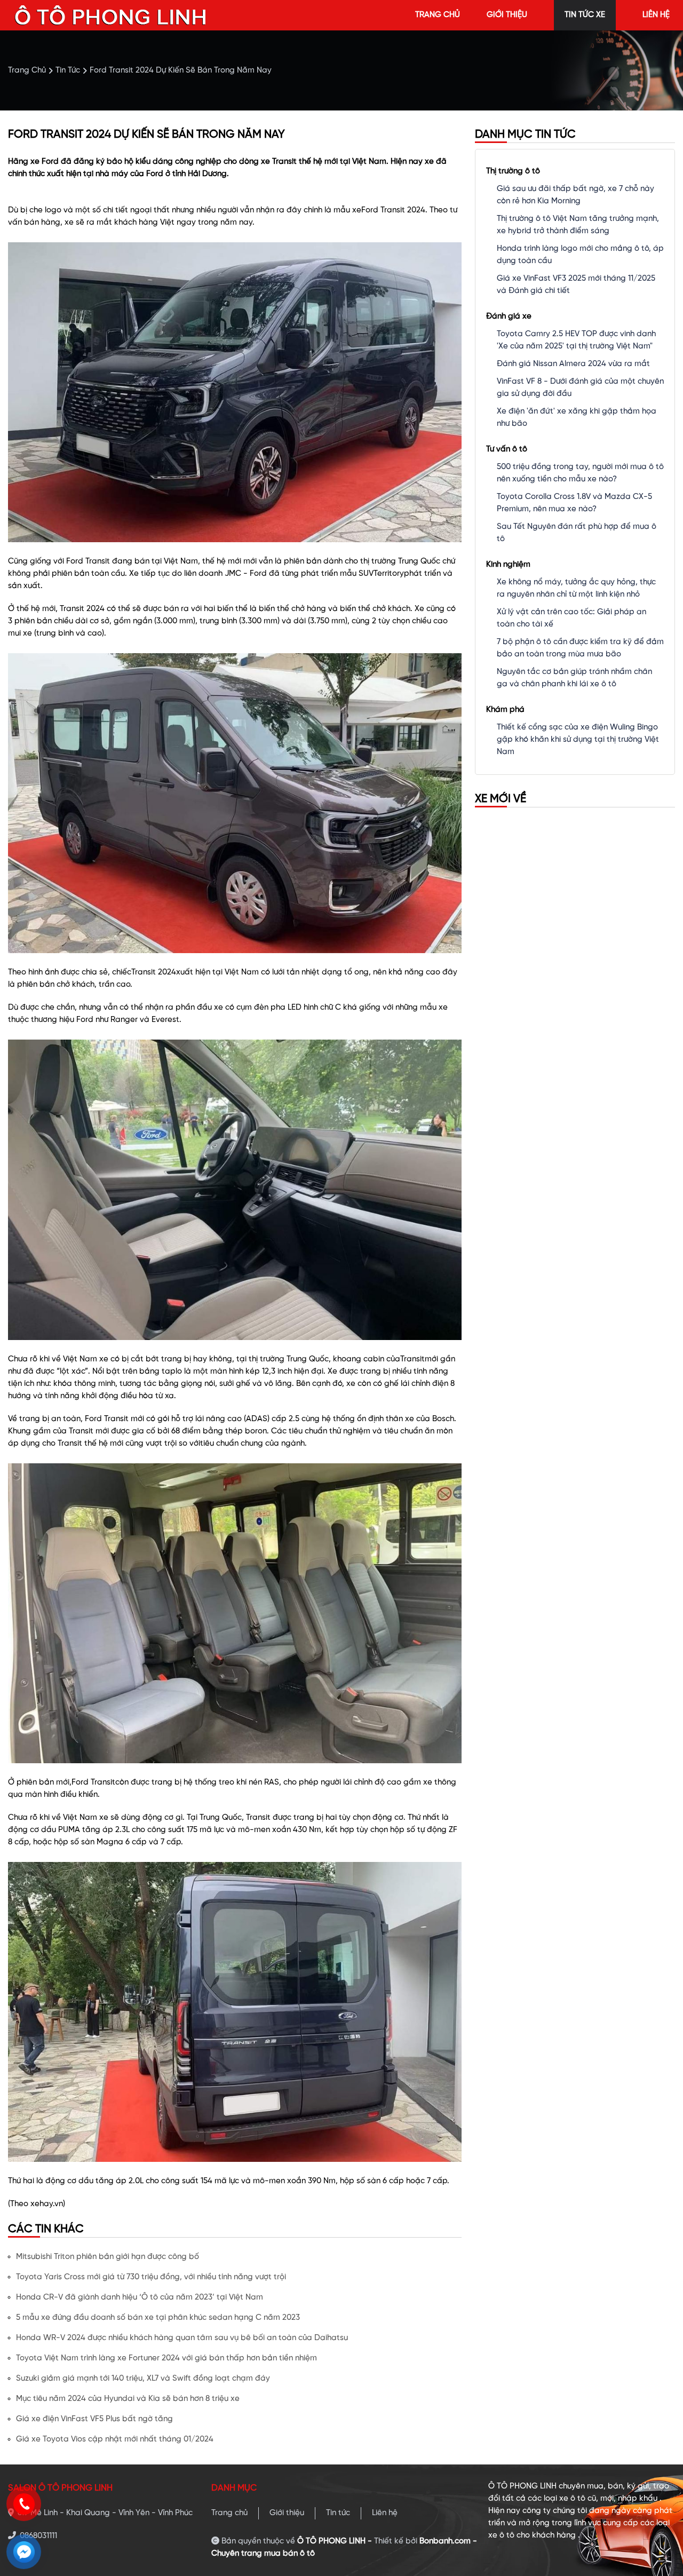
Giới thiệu (287, 2513)
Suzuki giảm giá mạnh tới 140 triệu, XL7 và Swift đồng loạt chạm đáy (143, 2379)
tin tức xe (585, 15)
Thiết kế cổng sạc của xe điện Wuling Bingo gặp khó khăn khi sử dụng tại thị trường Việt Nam (578, 740)
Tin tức (338, 2513)
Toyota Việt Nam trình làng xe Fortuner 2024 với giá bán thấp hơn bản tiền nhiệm (166, 2358)
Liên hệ (385, 2513)
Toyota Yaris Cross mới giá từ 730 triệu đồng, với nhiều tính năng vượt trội (151, 2277)
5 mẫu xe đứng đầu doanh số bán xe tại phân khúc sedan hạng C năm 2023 (158, 2318)
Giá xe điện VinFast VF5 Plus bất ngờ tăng (94, 2419)
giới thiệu (507, 15)
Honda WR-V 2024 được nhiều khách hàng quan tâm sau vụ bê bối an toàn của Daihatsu (182, 2338)
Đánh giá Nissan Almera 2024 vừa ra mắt (573, 364)
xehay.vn (47, 2204)
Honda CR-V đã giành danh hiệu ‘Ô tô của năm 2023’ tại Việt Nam (140, 2297)
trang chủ (438, 15)
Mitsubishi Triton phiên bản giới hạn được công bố (108, 2257)
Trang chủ (229, 2513)
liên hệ (656, 15)
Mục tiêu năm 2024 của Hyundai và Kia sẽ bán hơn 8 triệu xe (128, 2399)
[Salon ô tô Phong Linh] (111, 15)
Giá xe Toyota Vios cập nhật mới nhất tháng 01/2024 (115, 2439)
